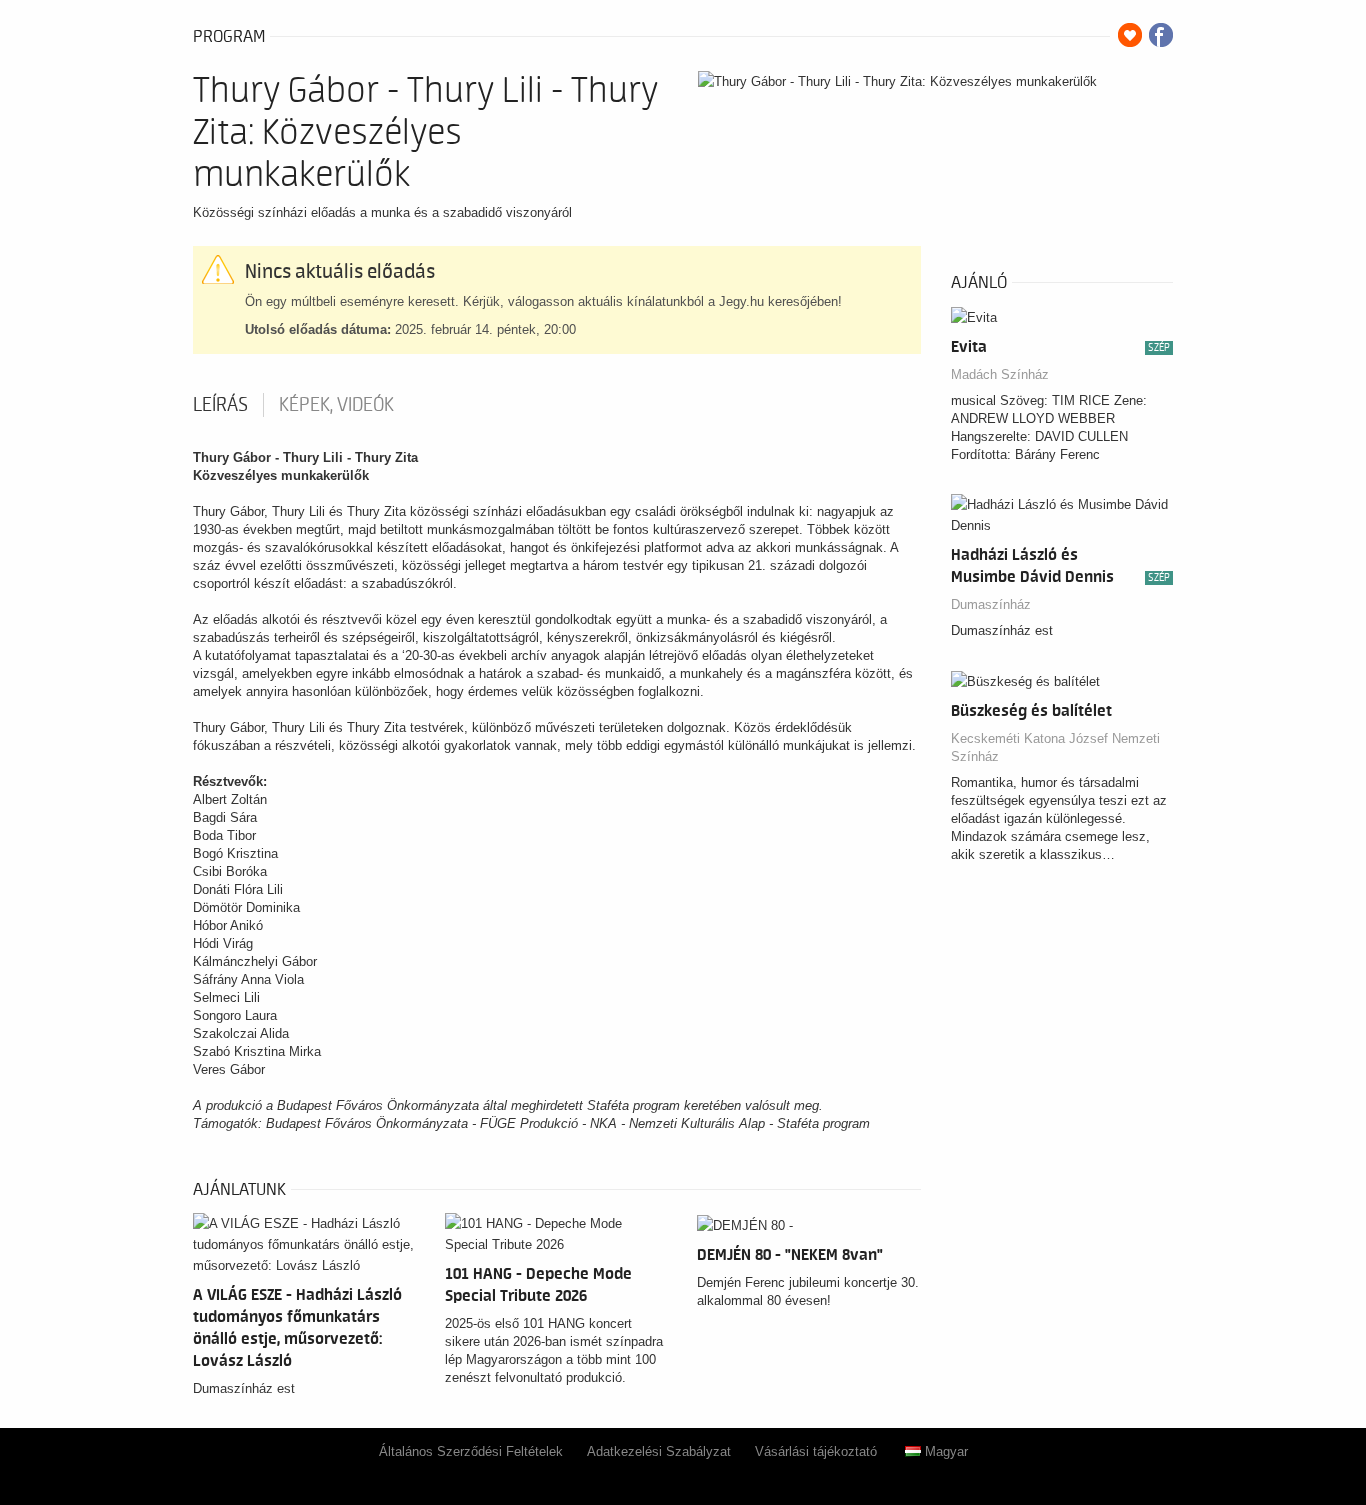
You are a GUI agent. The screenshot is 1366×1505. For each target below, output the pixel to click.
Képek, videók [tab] (336, 405)
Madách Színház (1000, 374)
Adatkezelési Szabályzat (659, 1451)
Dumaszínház (991, 604)
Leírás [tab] (220, 405)
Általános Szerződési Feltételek (471, 1451)
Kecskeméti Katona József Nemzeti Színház (1055, 747)
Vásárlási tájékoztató (816, 1451)
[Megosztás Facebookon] (1161, 35)
